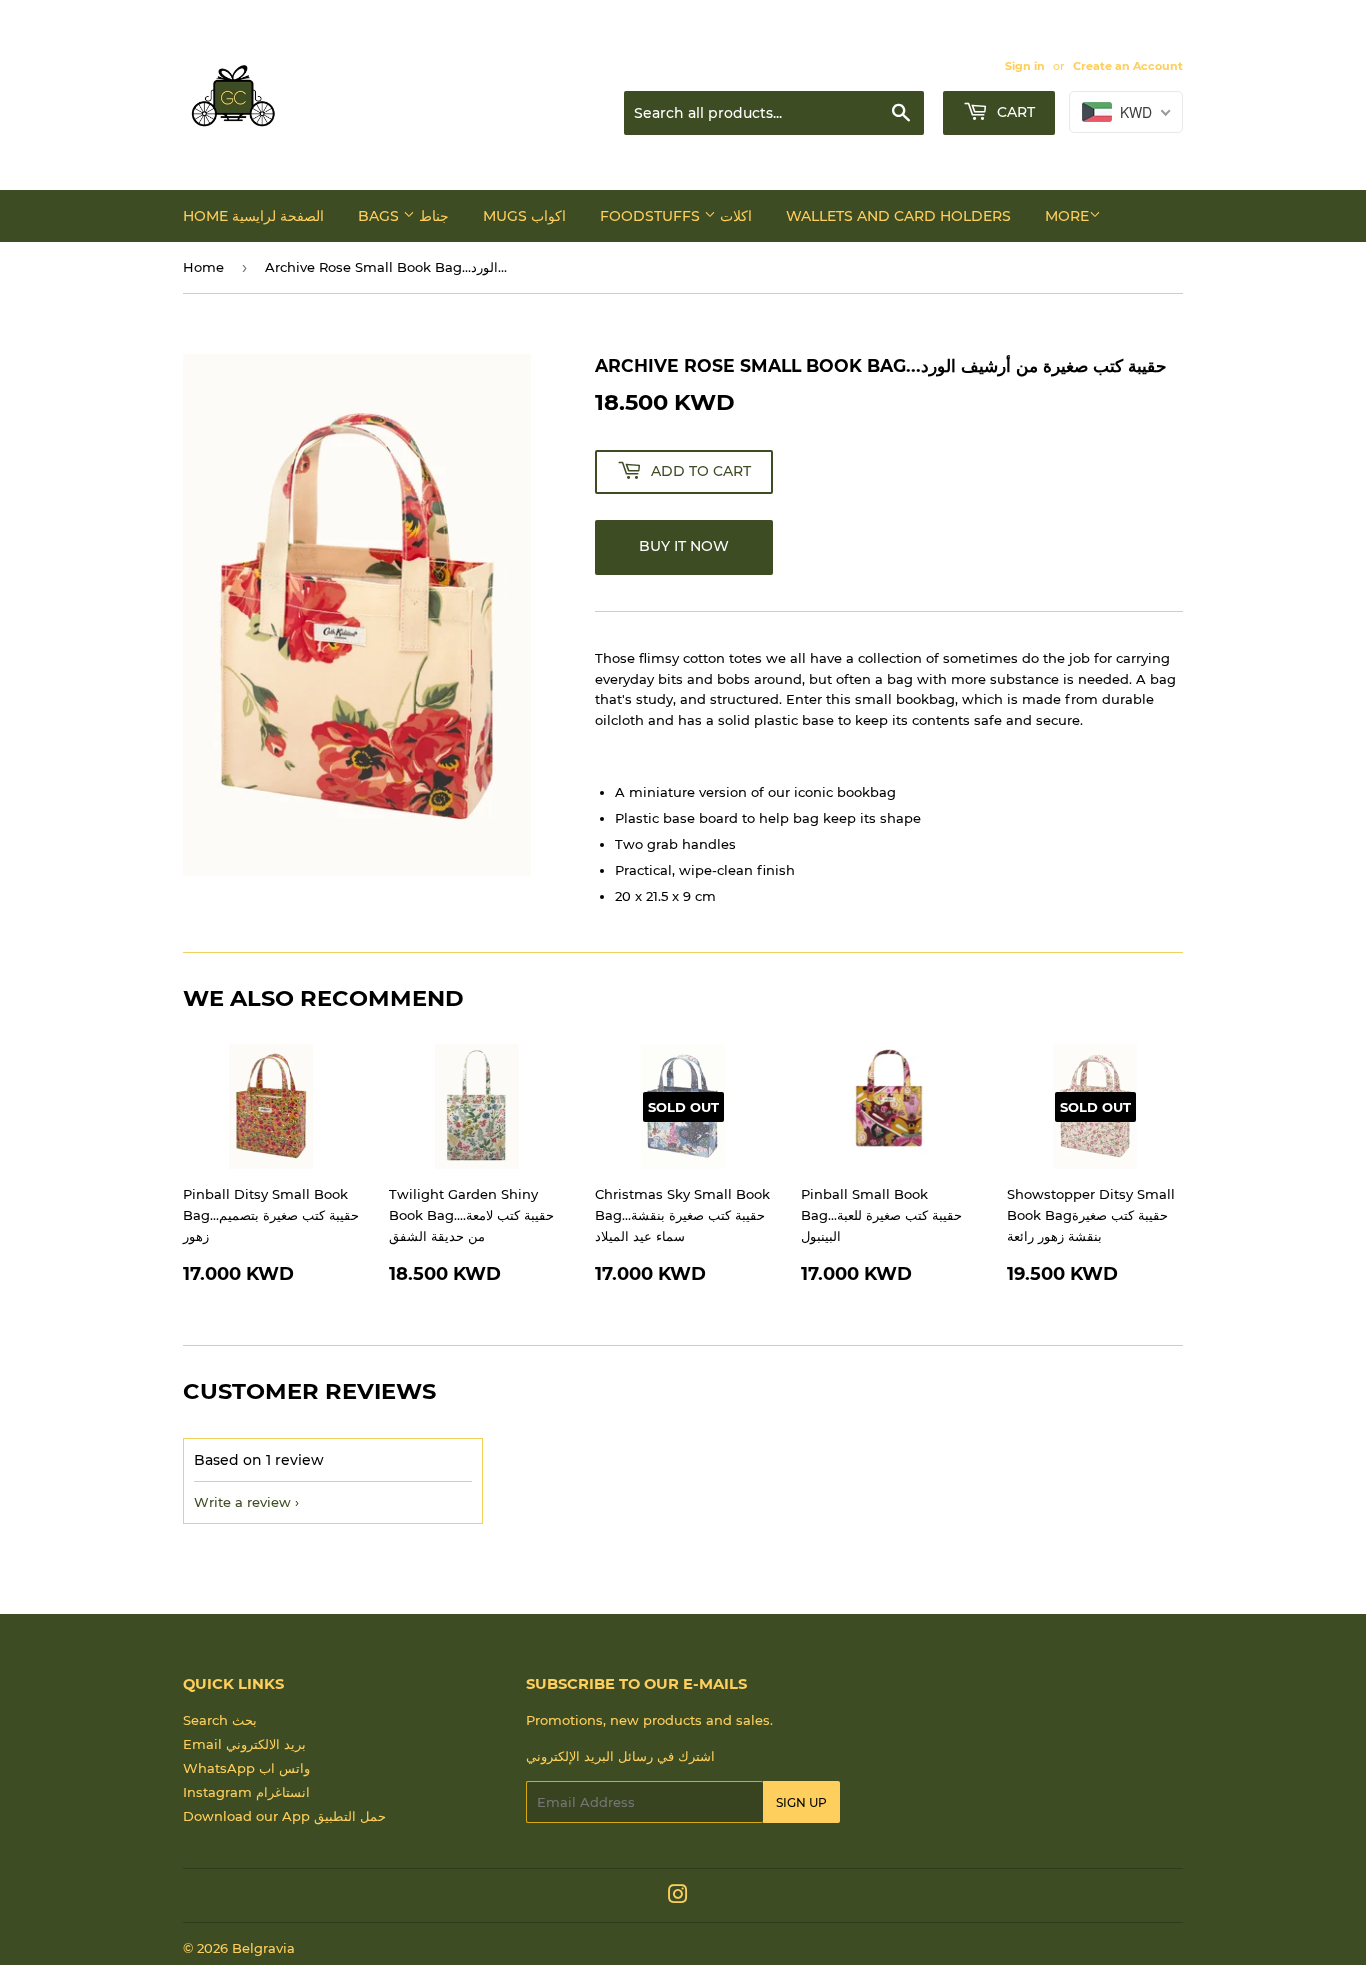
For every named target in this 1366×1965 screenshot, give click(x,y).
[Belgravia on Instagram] (678, 1897)
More (1067, 216)
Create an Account (1128, 66)
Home (203, 267)
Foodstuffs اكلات (676, 216)
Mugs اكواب (524, 216)
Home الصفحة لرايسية (253, 216)
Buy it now (684, 546)
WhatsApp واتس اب (246, 1768)
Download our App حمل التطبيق (284, 1816)
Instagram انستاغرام (246, 1792)
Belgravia (263, 1948)
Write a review (242, 1502)
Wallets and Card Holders (898, 216)
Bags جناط (403, 216)
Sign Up (801, 1802)
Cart (1014, 112)
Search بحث (220, 1720)
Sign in (1025, 66)
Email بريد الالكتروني (244, 1744)
